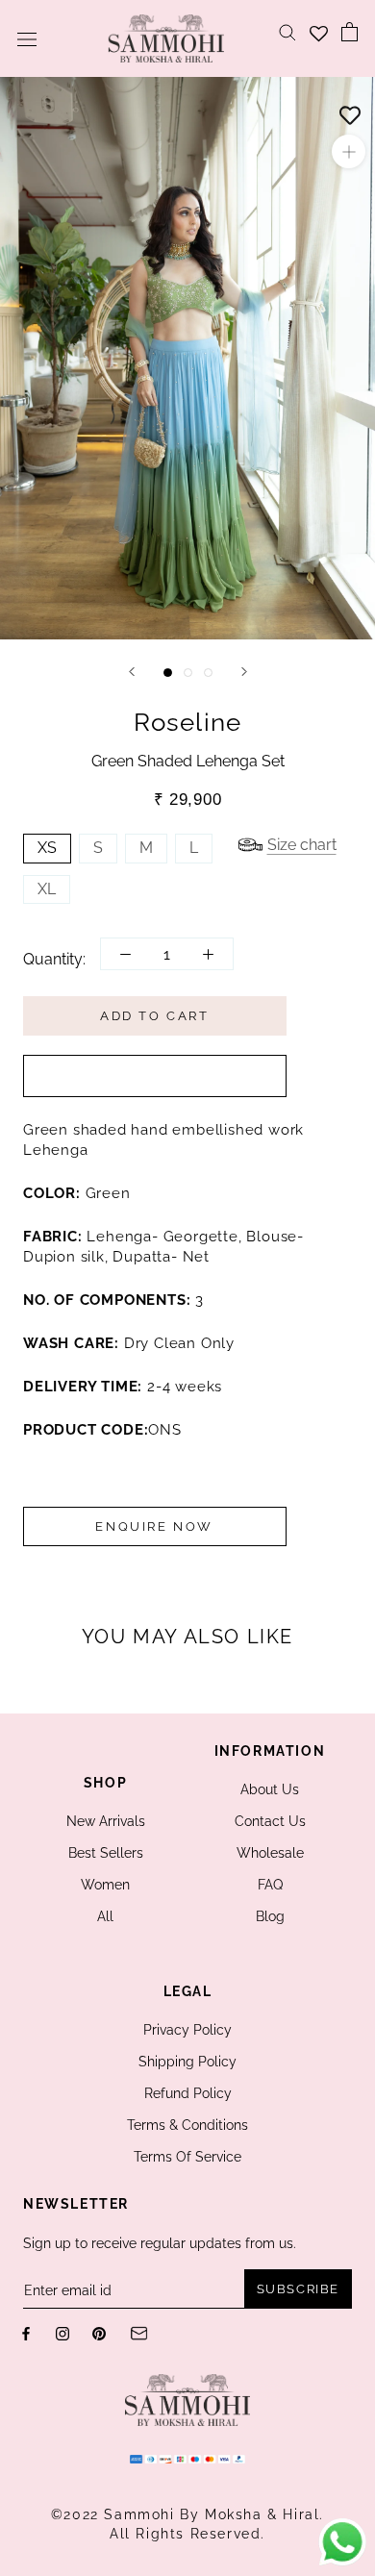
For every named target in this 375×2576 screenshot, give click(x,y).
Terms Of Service (187, 2157)
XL (47, 889)
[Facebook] (26, 2332)
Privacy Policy (187, 2030)
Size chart (302, 845)
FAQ (270, 1885)
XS (47, 848)
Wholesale (270, 1853)
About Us (270, 1789)
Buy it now (155, 1076)
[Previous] (132, 672)
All (105, 1916)
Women (105, 1885)
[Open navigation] (27, 38)
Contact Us (270, 1821)
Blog (270, 1916)
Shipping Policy (187, 2062)
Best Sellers (106, 1853)
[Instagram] (62, 2332)
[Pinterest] (99, 2332)
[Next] (244, 672)
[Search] (287, 31)
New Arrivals (106, 1821)
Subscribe (298, 2289)
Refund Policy (188, 2093)
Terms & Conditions (187, 2125)
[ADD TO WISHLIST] (350, 111)
